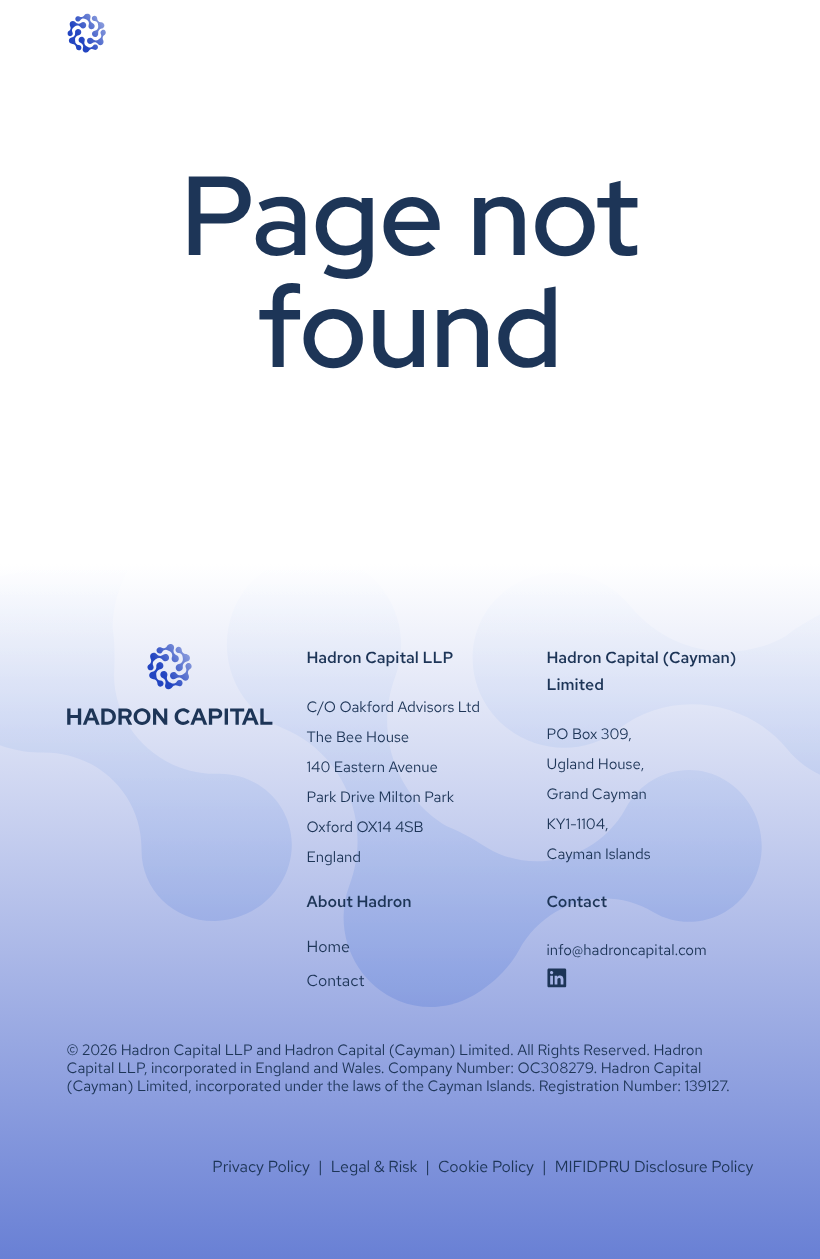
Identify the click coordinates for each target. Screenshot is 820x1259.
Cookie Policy (486, 1166)
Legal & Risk (374, 1166)
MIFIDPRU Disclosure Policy (654, 1166)
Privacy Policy (261, 1166)
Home (328, 946)
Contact (336, 980)
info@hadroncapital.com (627, 950)
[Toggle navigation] (742, 33)
